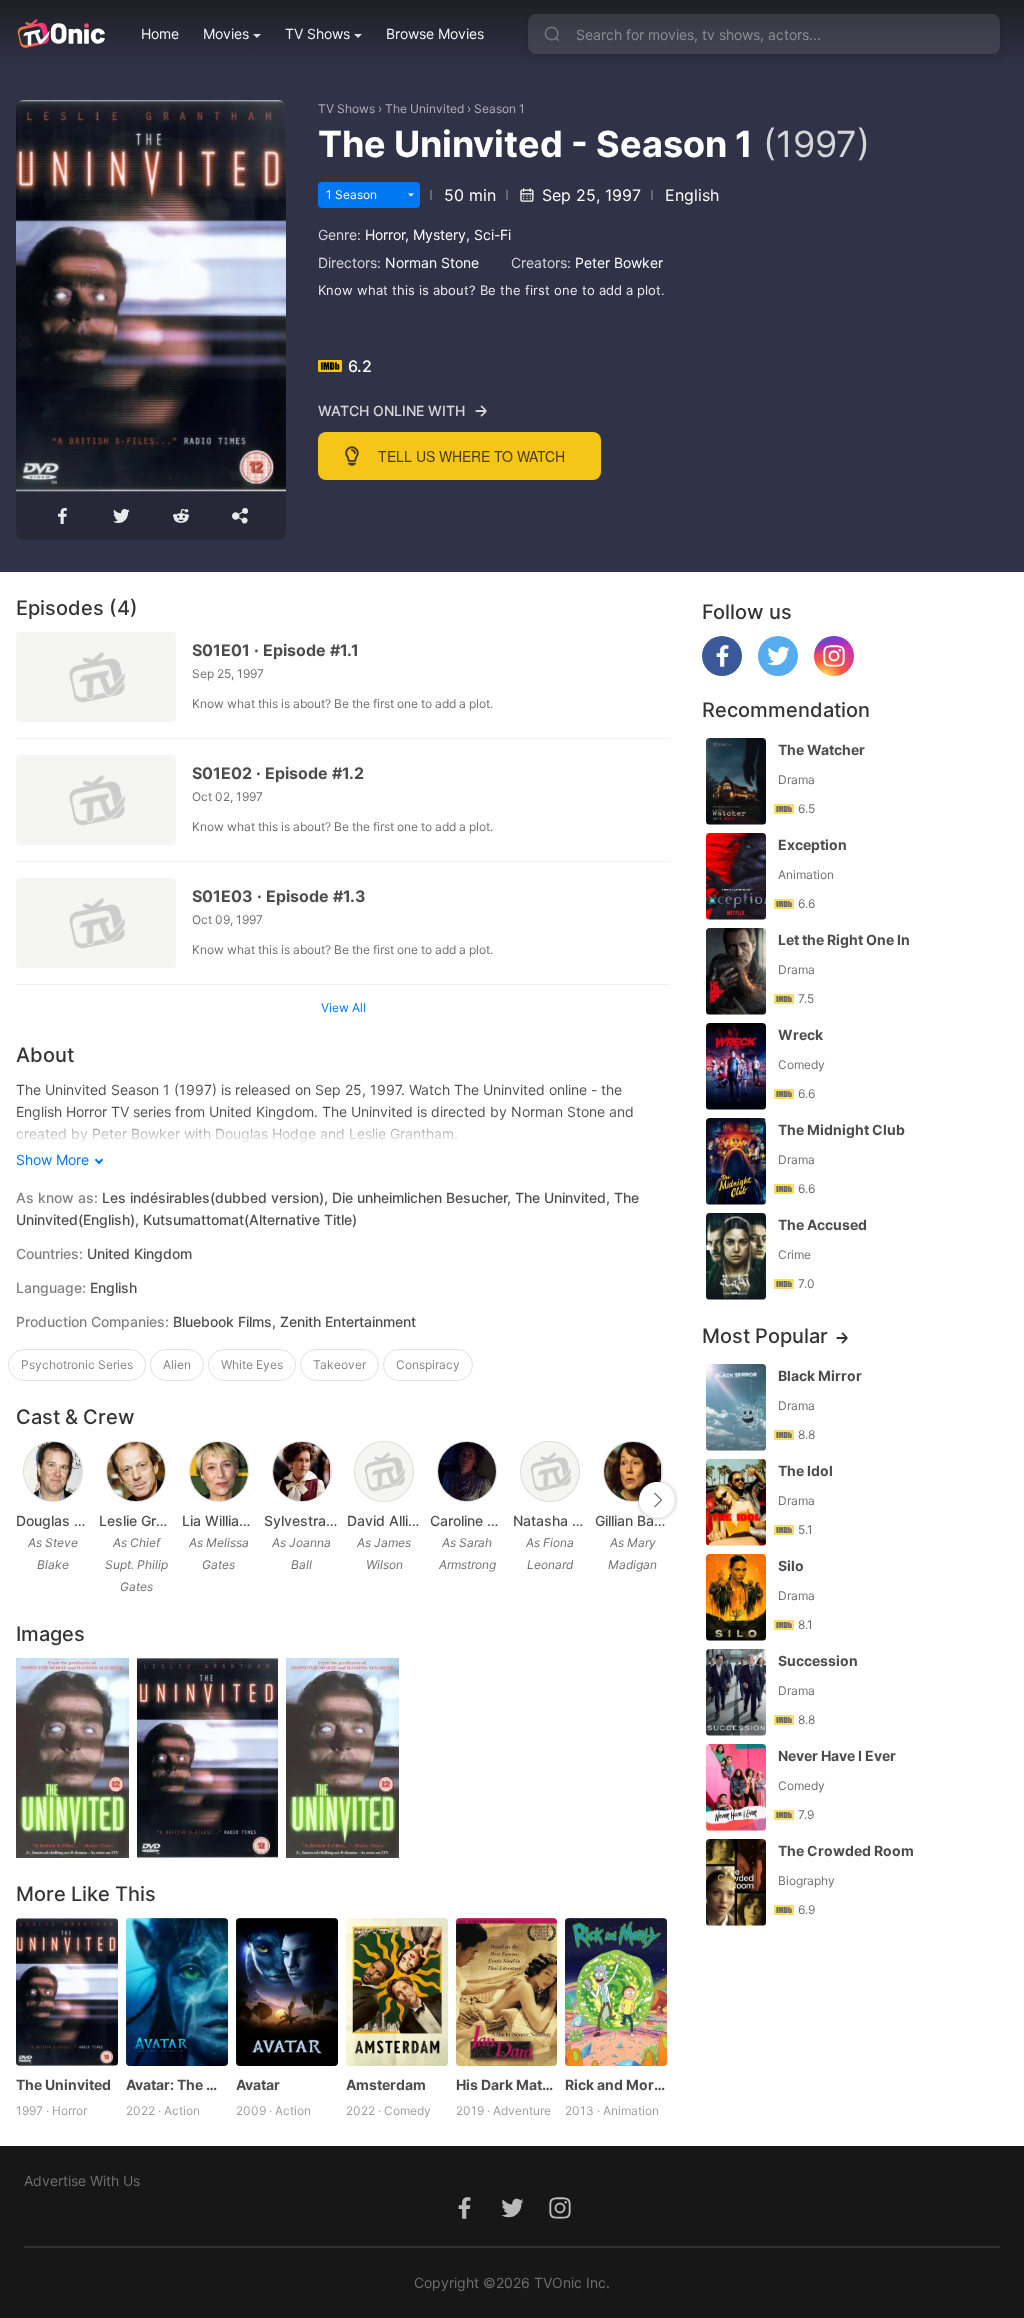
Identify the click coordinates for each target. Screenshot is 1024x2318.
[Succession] (736, 1692)
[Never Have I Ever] (736, 1787)
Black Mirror (820, 1375)
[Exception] (736, 876)
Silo (791, 1565)
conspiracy (428, 1364)
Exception (812, 844)
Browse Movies (435, 33)
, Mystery (435, 234)
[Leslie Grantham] (136, 1472)
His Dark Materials (507, 2084)
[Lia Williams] (219, 1472)
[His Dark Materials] (507, 1992)
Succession (818, 1660)
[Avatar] (287, 1992)
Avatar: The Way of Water (177, 2084)
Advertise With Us (82, 2180)
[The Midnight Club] (736, 1161)
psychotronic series (77, 1364)
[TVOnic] (60, 34)
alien (177, 1364)
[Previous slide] (29, 1500)
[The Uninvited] (67, 1992)
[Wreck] (736, 1066)
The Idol (805, 1470)
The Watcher (821, 749)
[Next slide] (657, 1500)
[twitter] (778, 670)
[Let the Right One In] (736, 971)
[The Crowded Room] (736, 1882)
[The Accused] (736, 1256)
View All (343, 1007)
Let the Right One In (844, 939)
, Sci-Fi (488, 234)
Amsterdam (386, 2084)
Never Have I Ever (837, 1755)
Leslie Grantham (136, 1520)
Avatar (258, 2084)
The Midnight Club (841, 1129)
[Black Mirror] (736, 1407)
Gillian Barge (632, 1520)
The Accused (822, 1224)
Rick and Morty (616, 2084)
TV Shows (317, 33)
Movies (226, 33)
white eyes (252, 1364)
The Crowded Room (846, 1850)
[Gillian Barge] (633, 1472)
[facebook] (722, 670)
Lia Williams (219, 1520)
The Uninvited (424, 108)
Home (160, 33)
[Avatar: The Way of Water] (177, 1992)
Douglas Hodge (53, 1520)
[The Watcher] (736, 781)
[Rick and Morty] (616, 1992)
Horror (385, 234)
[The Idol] (736, 1502)
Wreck (800, 1034)
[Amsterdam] (397, 1992)
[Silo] (736, 1597)
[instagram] (834, 670)
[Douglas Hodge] (53, 1472)
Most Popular (765, 1336)
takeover (339, 1364)
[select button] (411, 195)
